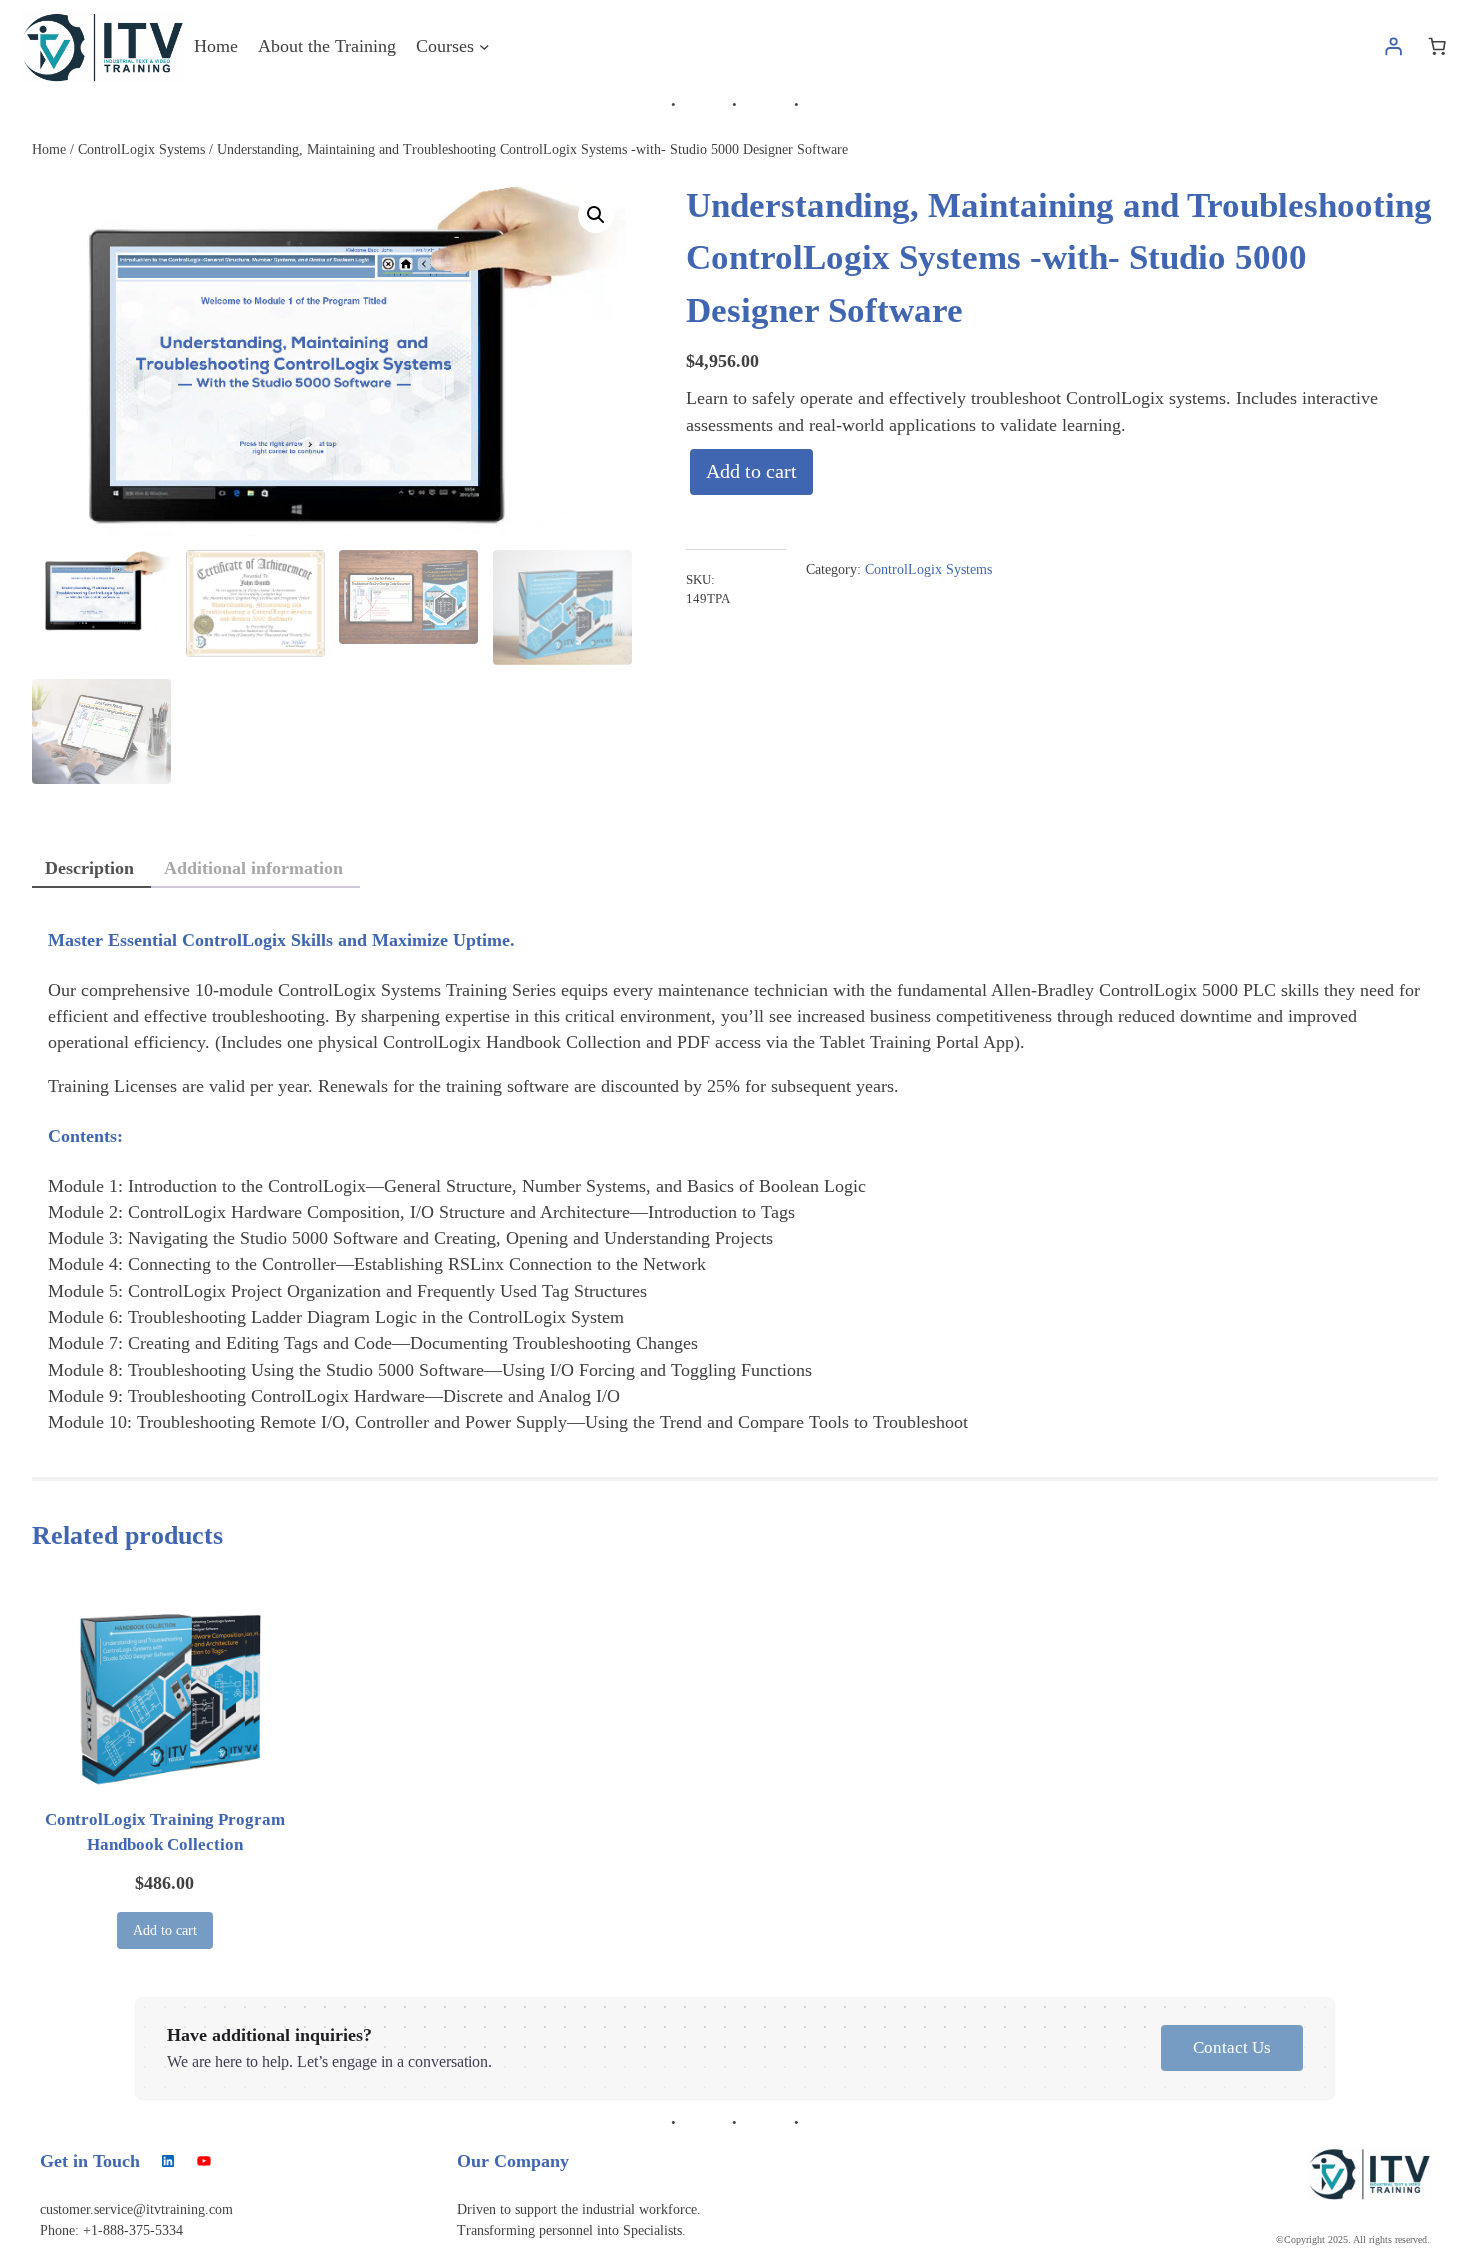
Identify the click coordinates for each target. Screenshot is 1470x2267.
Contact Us (1232, 2047)
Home (49, 149)
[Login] (1394, 46)
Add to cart (751, 471)
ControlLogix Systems (141, 149)
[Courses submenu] (484, 46)
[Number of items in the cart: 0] (1437, 46)
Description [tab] (89, 868)
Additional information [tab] (253, 868)
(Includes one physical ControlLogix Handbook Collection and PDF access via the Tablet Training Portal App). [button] (620, 1042)
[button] (596, 215)
